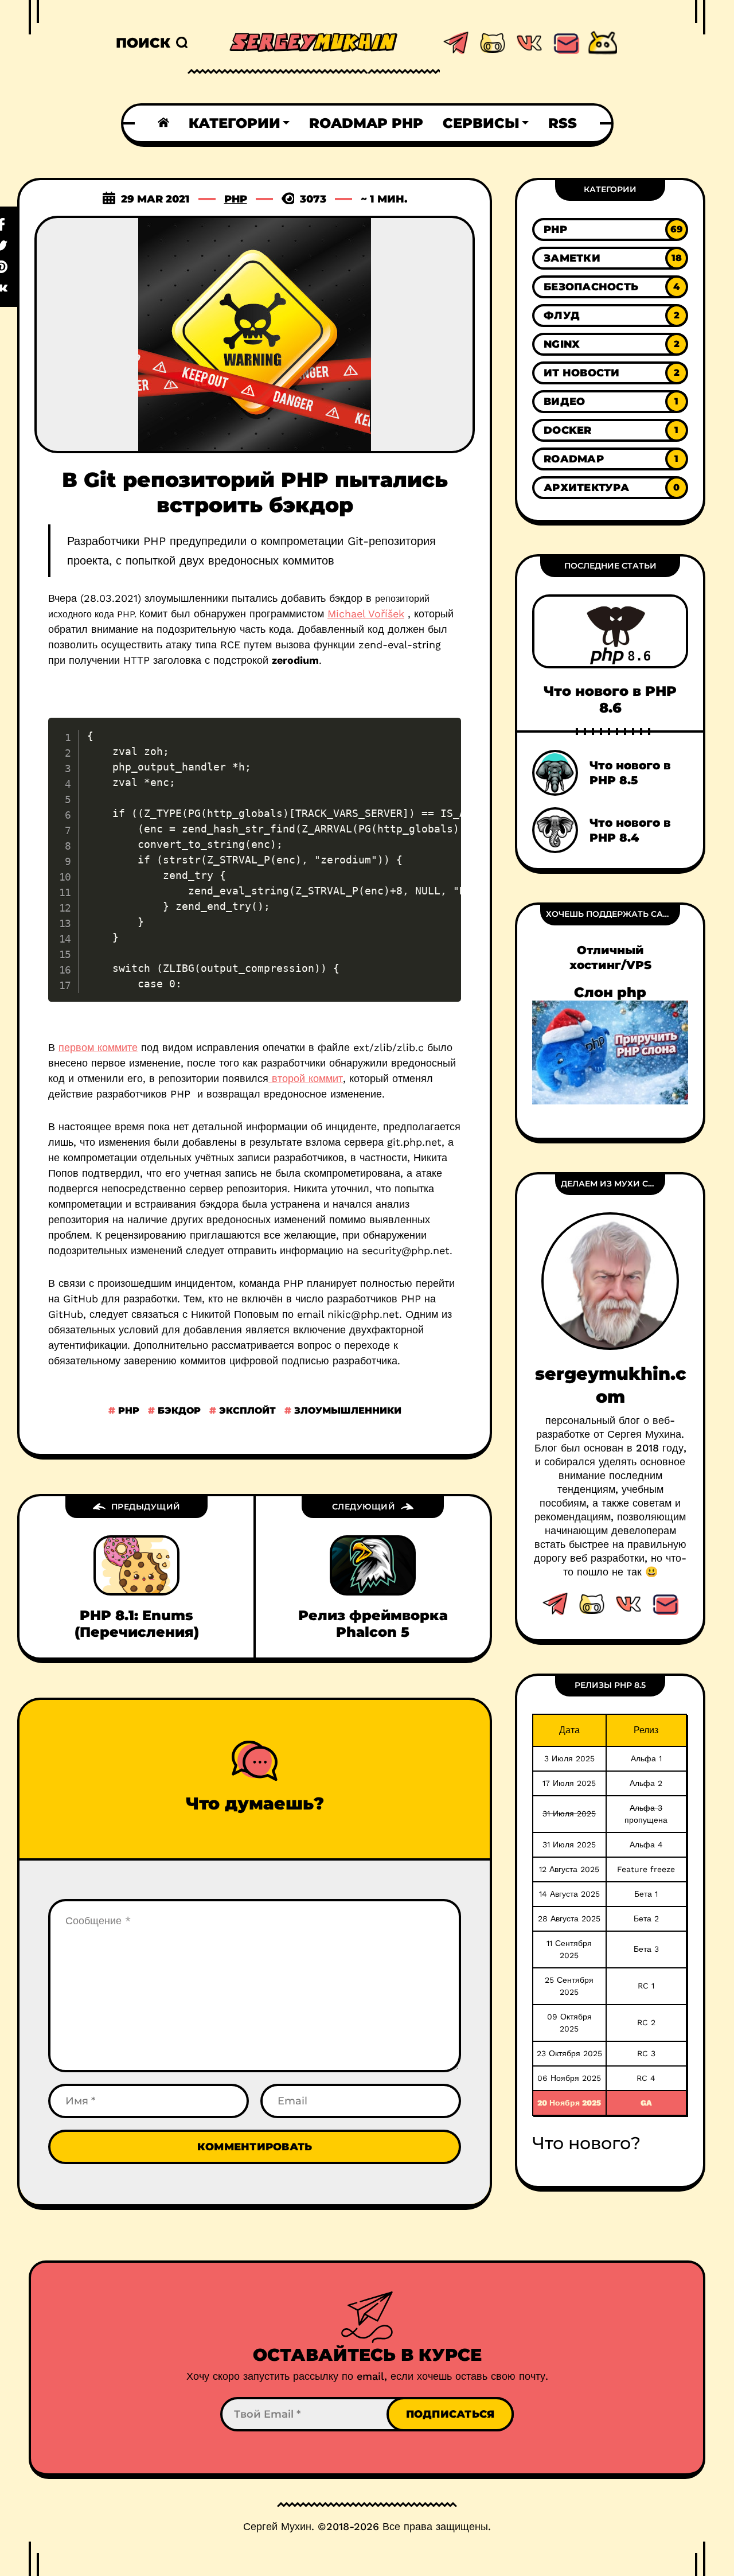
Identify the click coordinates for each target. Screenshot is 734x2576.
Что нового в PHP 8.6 (610, 699)
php (127, 1410)
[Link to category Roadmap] (610, 459)
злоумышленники (346, 1410)
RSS (563, 123)
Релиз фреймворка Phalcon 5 (373, 1624)
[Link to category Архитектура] (610, 488)
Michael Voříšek (366, 614)
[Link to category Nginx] (610, 344)
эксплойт (246, 1410)
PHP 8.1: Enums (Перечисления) (137, 1624)
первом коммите (98, 1047)
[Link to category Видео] (610, 402)
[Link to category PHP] (610, 229)
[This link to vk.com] (529, 43)
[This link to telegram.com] (456, 43)
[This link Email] (665, 1604)
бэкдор (178, 1410)
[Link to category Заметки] (610, 258)
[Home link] (163, 123)
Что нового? (586, 2143)
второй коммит (306, 1078)
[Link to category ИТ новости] (610, 373)
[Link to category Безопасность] (610, 287)
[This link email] (566, 43)
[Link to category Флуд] (610, 316)
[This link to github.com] (493, 43)
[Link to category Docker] (610, 430)
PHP (236, 199)
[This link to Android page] (603, 43)
